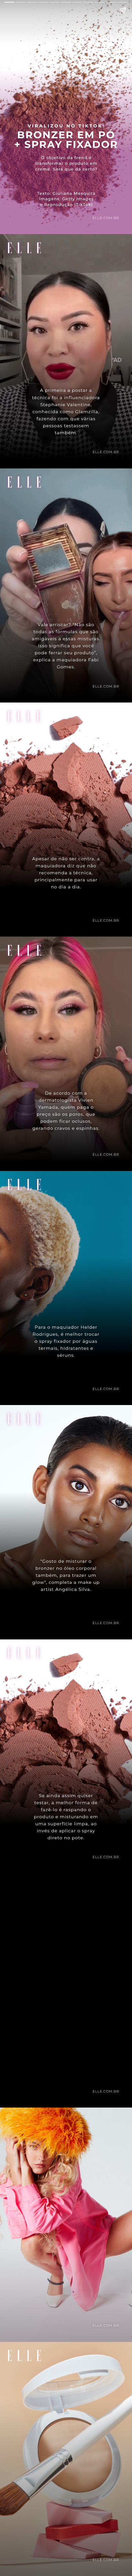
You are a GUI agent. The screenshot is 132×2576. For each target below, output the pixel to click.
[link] (66, 2520)
